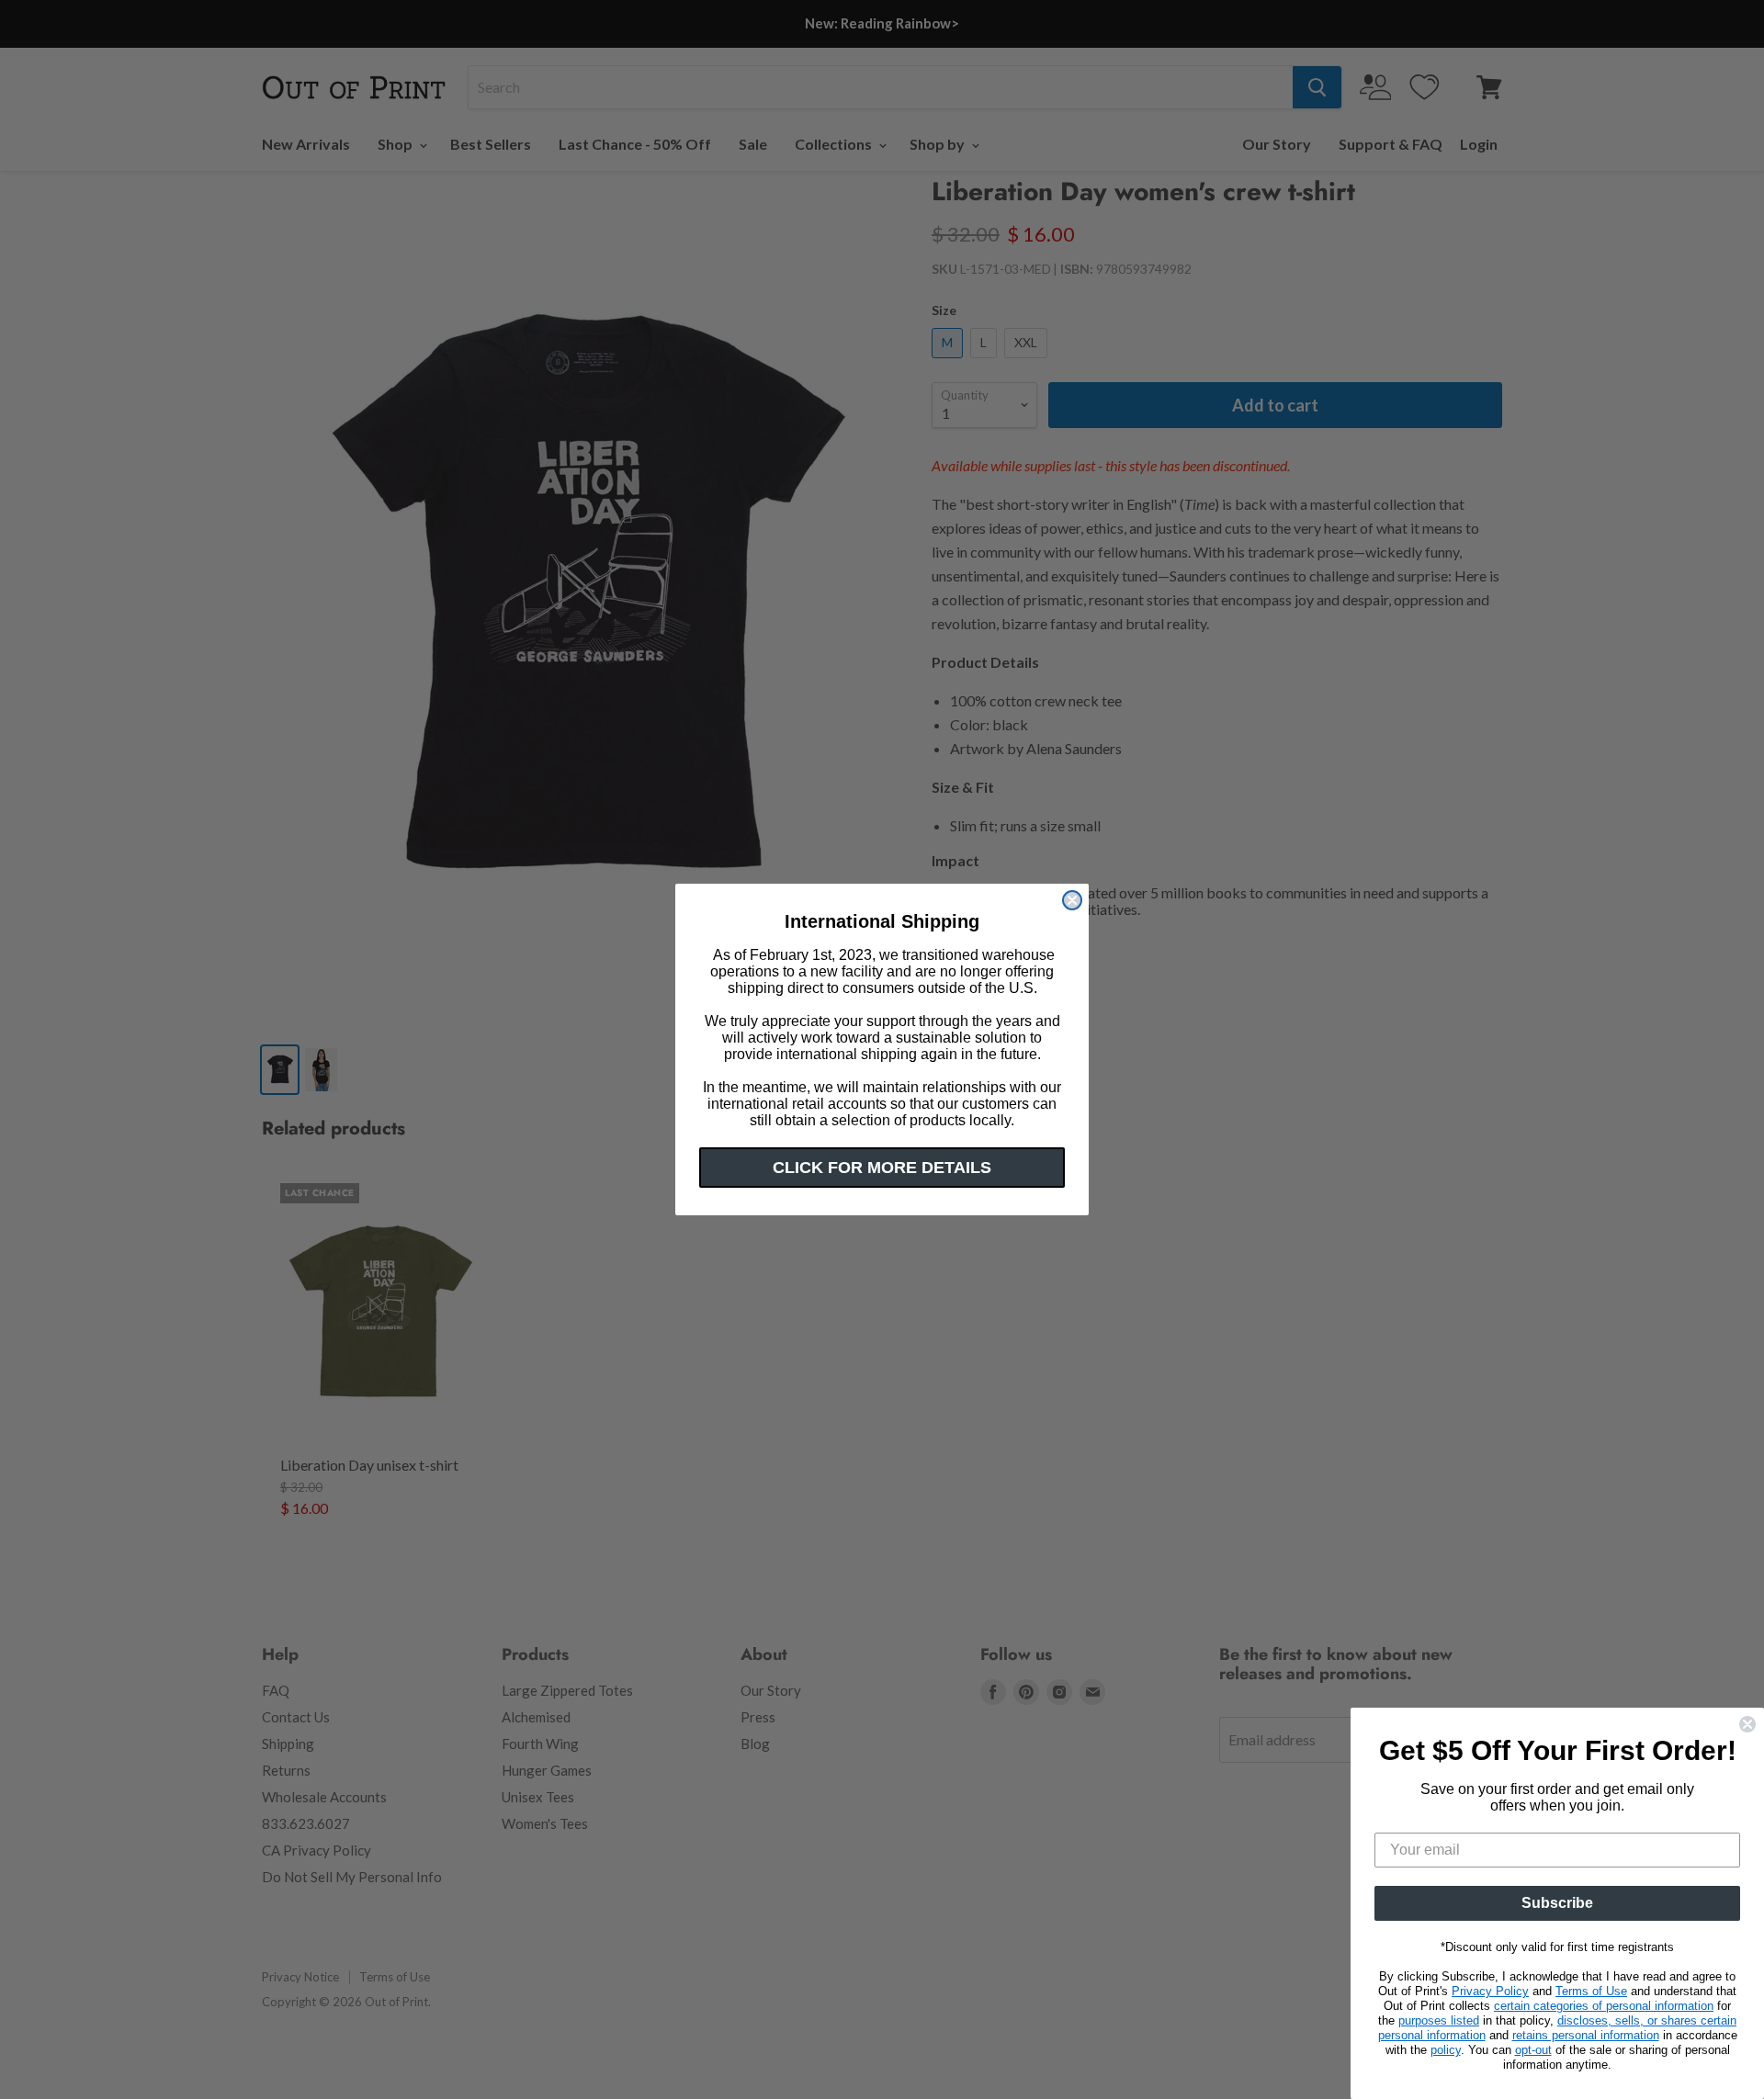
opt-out (1533, 2050)
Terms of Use (1591, 1991)
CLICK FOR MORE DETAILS (882, 1168)
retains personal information (1586, 2035)
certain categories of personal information (1604, 2006)
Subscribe (1557, 1903)
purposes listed (1439, 2020)
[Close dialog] (1072, 900)
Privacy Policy (1490, 1991)
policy (1446, 2050)
